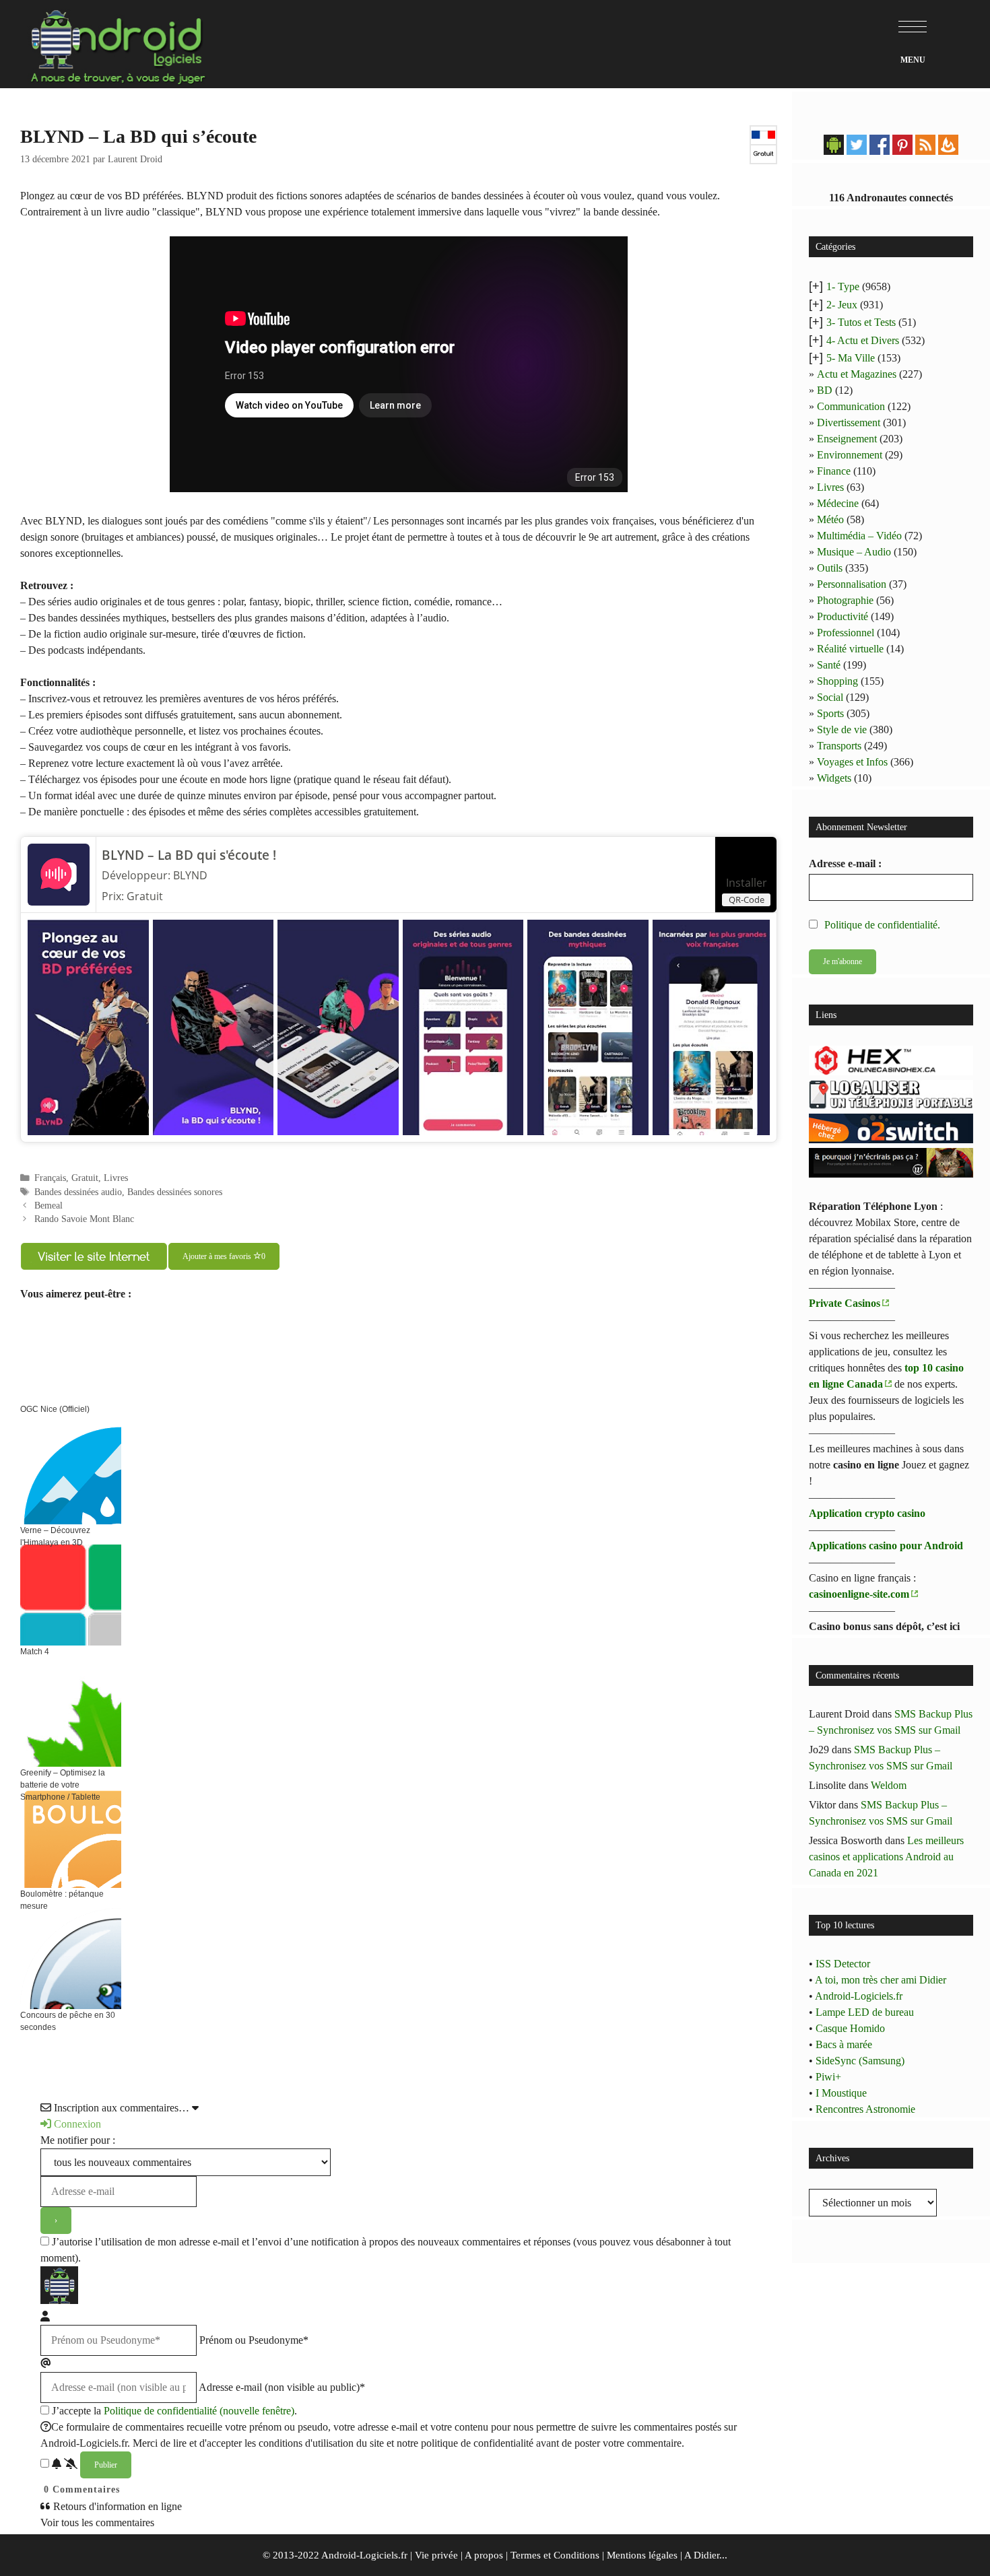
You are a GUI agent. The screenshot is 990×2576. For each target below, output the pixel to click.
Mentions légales (642, 2555)
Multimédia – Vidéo (859, 536)
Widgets (834, 778)
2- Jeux (842, 305)
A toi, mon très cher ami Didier (881, 1980)
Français (50, 1178)
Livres (116, 1178)
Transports (839, 746)
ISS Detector (843, 1964)
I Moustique (841, 2093)
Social (830, 697)
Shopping (837, 681)
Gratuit (85, 1178)
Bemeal (48, 1206)
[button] (913, 27)
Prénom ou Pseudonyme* (254, 2340)
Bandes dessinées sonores (175, 1192)
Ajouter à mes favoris (224, 1256)
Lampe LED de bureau (865, 2012)
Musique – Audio (854, 552)
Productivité (843, 616)
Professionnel (846, 633)
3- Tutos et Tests (861, 322)
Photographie (845, 600)
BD (825, 390)
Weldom (889, 1785)
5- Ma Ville (851, 358)
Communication (851, 406)
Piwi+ (828, 2077)
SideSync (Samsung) (860, 2061)
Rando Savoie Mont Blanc (84, 1219)
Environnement (850, 455)
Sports (830, 713)
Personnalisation (852, 584)
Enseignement (847, 439)
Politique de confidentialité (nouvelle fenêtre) (199, 2411)
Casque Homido (850, 2028)
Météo (830, 519)
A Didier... (706, 2555)
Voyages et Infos (852, 762)
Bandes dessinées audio (78, 1192)
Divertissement (849, 422)
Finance (834, 471)
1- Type (843, 286)
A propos (484, 2555)
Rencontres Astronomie (865, 2109)
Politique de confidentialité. (882, 925)
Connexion (76, 2124)
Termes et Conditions (555, 2555)
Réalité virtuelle (850, 649)
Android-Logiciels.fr (859, 1996)
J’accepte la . (174, 2411)
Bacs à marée (844, 2044)
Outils (830, 568)
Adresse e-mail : (845, 863)
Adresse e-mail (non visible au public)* (282, 2387)
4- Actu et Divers (863, 340)
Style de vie (842, 730)
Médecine (838, 503)
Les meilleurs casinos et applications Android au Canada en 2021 (886, 1857)
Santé (829, 665)
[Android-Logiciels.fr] (118, 43)
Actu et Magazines (857, 374)
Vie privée (436, 2555)
